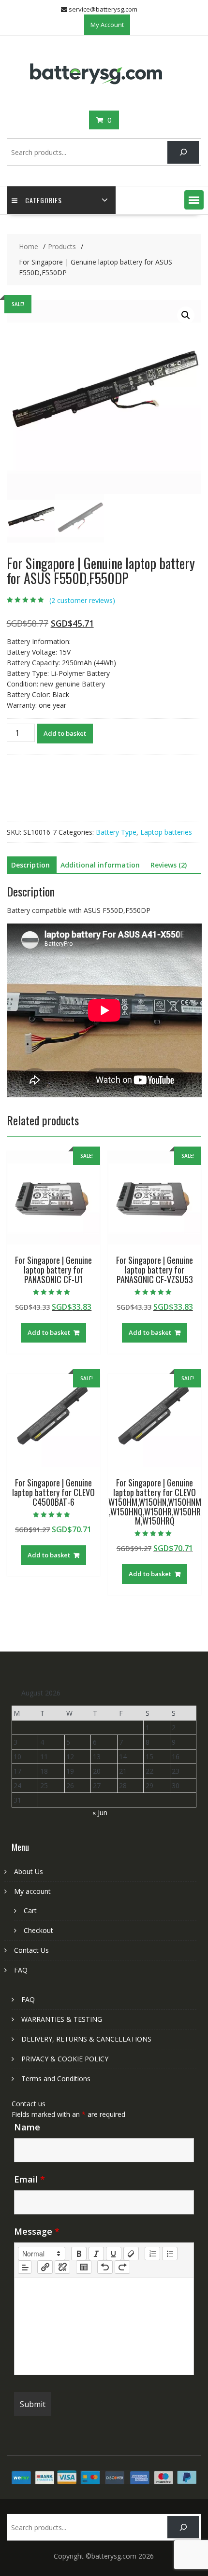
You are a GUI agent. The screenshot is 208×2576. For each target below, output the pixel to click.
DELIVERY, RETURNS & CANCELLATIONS (86, 2039)
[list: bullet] (170, 2254)
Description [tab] (30, 865)
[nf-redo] (122, 2267)
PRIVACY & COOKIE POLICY (65, 2059)
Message (37, 2231)
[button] (194, 200)
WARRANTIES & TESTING (62, 2019)
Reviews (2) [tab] (169, 865)
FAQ (21, 1970)
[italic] (96, 2254)
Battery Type (116, 832)
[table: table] (84, 2267)
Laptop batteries (166, 832)
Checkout (38, 1930)
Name (27, 2127)
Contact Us (31, 1950)
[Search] (183, 152)
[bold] (79, 2254)
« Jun (100, 1813)
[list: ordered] (152, 2254)
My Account (107, 25)
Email (30, 2179)
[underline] (114, 2254)
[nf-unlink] (62, 2267)
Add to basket (65, 733)
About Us (29, 1871)
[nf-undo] (105, 2267)
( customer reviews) (82, 600)
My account (32, 1891)
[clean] (131, 2254)
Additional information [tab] (100, 865)
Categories (44, 200)
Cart (30, 1911)
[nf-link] (45, 2267)
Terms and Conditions (56, 2079)
